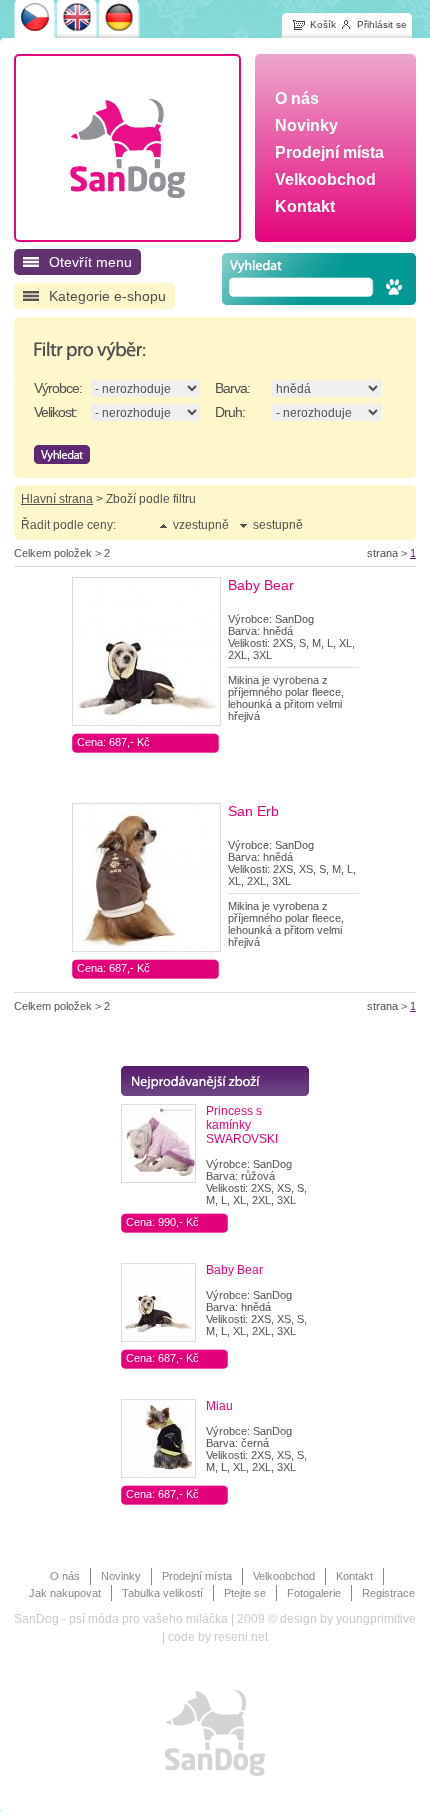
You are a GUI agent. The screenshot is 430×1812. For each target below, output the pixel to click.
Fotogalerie (314, 1593)
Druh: (230, 412)
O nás (65, 1576)
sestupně (278, 525)
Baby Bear (261, 585)
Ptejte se (245, 1593)
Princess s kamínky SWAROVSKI (242, 1125)
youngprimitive (376, 1619)
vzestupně (201, 525)
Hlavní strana (57, 499)
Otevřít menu (90, 262)
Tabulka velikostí (162, 1593)
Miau (219, 1406)
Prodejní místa (197, 1576)
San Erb (253, 811)
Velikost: (55, 412)
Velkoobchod (284, 1576)
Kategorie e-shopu (107, 296)
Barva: (232, 388)
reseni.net (241, 1637)
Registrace (388, 1593)
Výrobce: (58, 388)
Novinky (121, 1576)
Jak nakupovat (65, 1593)
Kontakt (354, 1576)
